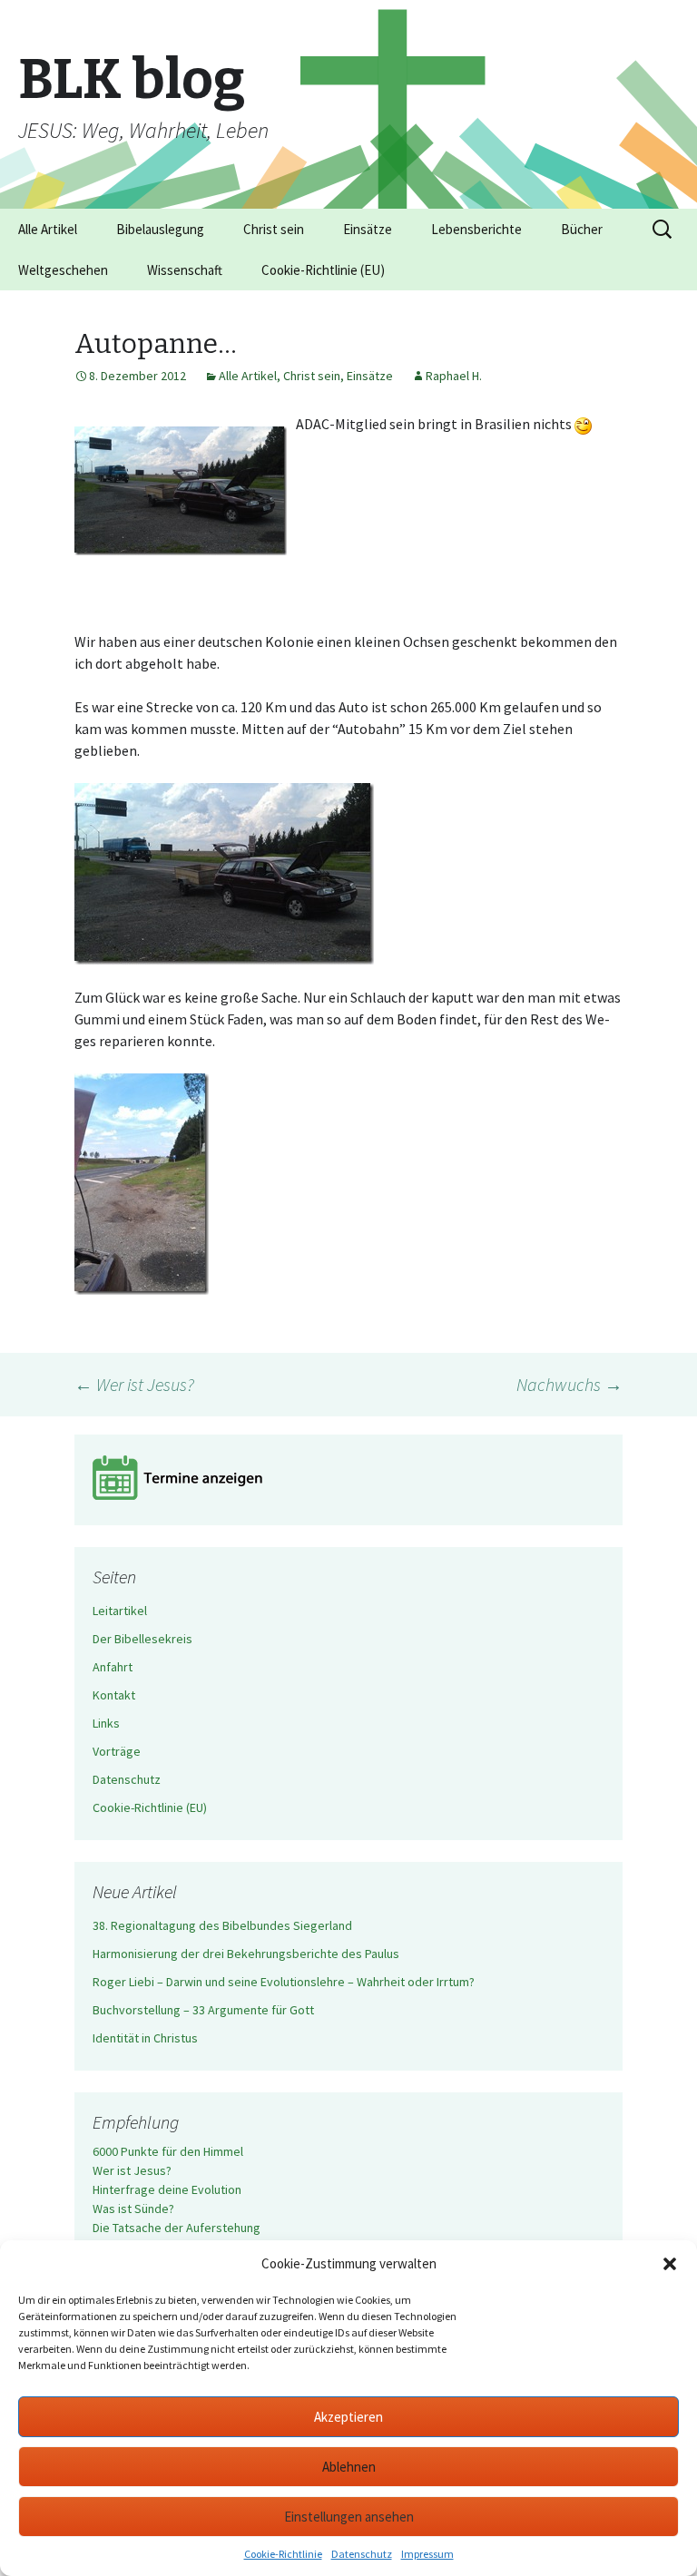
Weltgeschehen (63, 270)
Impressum (427, 2554)
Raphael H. (454, 376)
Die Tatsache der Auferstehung (177, 2228)
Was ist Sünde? (133, 2209)
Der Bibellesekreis (142, 1639)
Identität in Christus (145, 2038)
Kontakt (114, 1695)
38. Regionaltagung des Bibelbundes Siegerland (222, 1925)
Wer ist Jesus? (134, 1384)
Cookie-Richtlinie (283, 2554)
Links (106, 1723)
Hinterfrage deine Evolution (167, 2189)
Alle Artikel (48, 229)
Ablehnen (349, 2467)
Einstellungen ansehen (349, 2517)
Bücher (582, 229)
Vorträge (117, 1751)
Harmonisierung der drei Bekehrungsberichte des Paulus (246, 1954)
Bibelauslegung (160, 229)
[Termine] (348, 1480)
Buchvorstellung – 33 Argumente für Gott (203, 2010)
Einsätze (368, 229)
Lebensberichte (476, 229)
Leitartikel (120, 1611)
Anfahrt (113, 1667)
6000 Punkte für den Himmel (168, 2151)
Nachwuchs (569, 1384)
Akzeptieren (348, 2417)
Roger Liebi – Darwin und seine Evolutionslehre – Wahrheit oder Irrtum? (284, 1982)
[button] (670, 2264)
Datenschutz (362, 2554)
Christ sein (274, 229)
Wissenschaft (185, 270)
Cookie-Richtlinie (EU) (323, 270)
